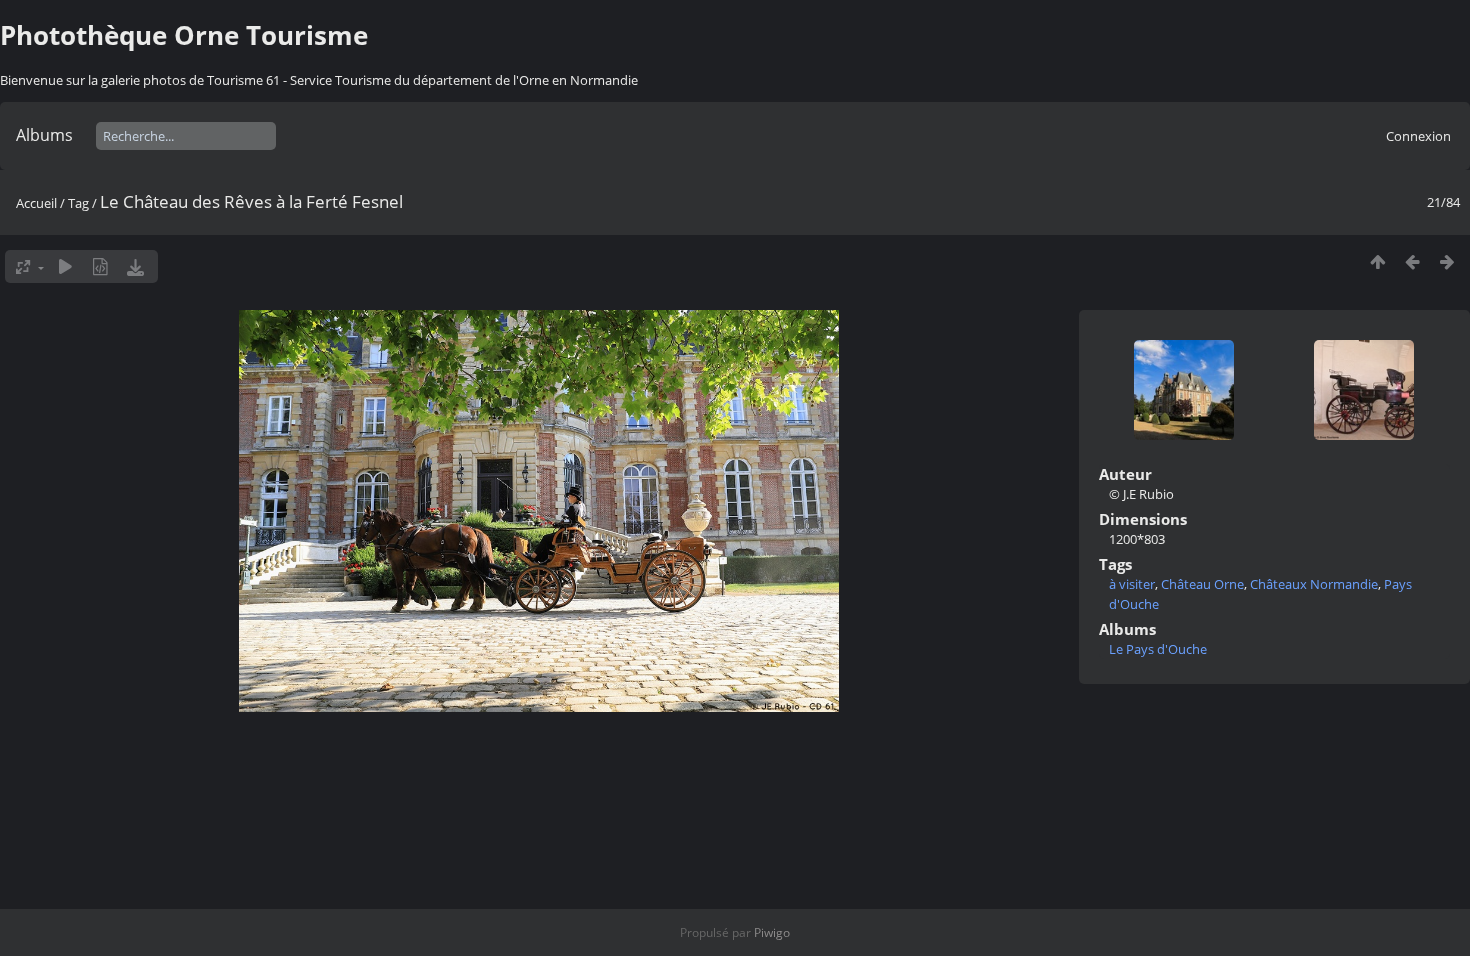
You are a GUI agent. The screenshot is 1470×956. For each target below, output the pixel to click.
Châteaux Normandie (1314, 584)
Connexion (1418, 136)
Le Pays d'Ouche (1158, 649)
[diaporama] (65, 266)
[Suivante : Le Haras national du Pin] (1447, 261)
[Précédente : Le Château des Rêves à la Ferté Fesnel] (1412, 261)
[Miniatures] (1377, 261)
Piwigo (772, 932)
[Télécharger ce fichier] (135, 266)
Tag (78, 203)
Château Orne (1202, 584)
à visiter (1132, 584)
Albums (44, 135)
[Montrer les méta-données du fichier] (100, 266)
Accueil (36, 203)
